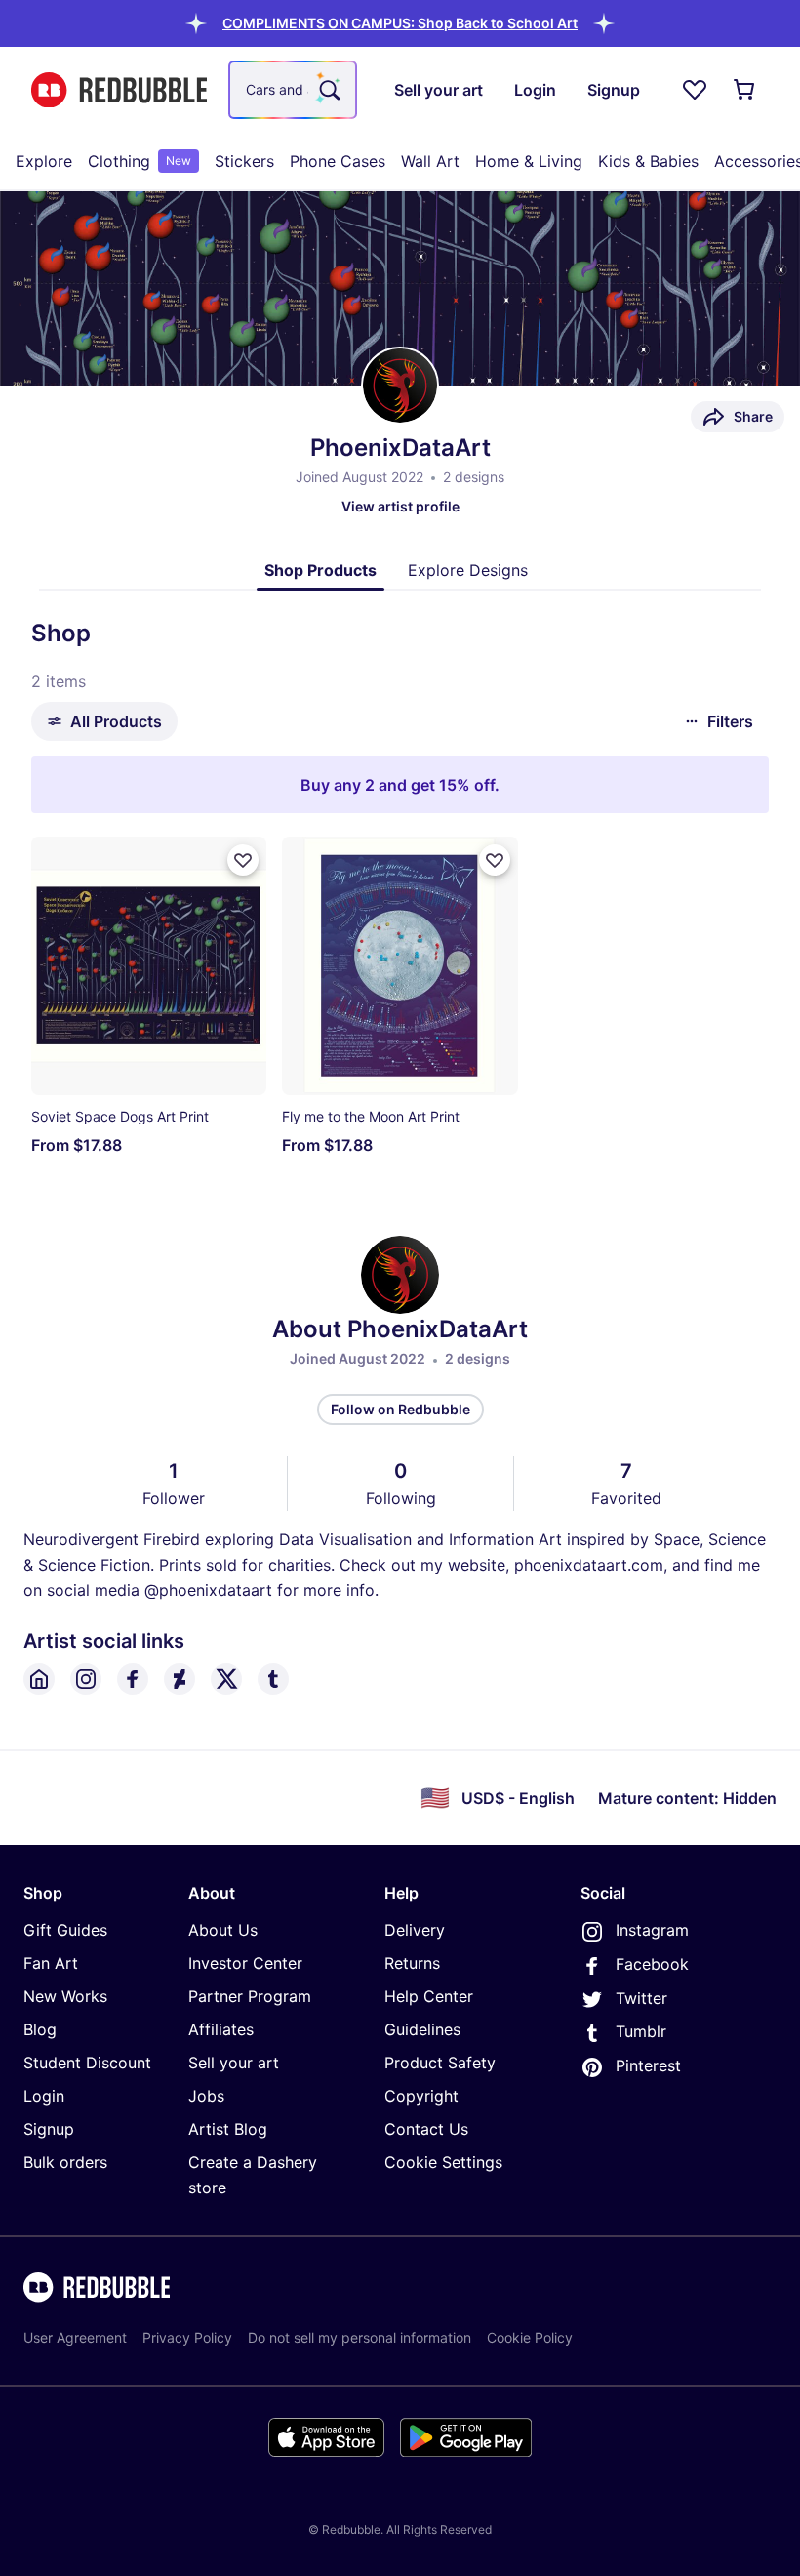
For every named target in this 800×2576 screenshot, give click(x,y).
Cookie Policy (530, 2337)
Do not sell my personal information (360, 2337)
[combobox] (293, 90)
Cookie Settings (443, 2162)
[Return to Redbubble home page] (119, 90)
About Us (223, 1930)
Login (44, 2096)
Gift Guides (65, 1930)
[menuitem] (44, 161)
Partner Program (250, 1996)
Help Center (429, 1996)
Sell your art (234, 2063)
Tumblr (641, 2031)
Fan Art (51, 1963)
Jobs (206, 2096)
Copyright (421, 2096)
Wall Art (430, 161)
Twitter (641, 1998)
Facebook (652, 1964)
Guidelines (422, 2029)
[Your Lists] (695, 90)
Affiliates (221, 2029)
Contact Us (426, 2129)
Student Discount (87, 2063)
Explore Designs (468, 570)
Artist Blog (228, 2129)
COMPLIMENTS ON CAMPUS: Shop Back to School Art (400, 23)
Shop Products (320, 570)
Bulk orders (65, 2162)
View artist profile (400, 506)
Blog (40, 2029)
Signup (49, 2129)
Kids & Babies (648, 161)
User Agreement (75, 2337)
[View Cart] (745, 90)
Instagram (652, 1930)
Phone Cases (338, 161)
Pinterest (648, 2065)
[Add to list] (243, 860)
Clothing (140, 161)
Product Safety (440, 2063)
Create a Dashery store (253, 2175)
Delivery (415, 1930)
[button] (400, 23)
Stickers (244, 161)
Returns (412, 1963)
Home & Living (529, 161)
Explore (44, 161)
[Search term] (328, 90)
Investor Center (245, 1963)
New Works (65, 1996)
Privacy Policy (187, 2337)
